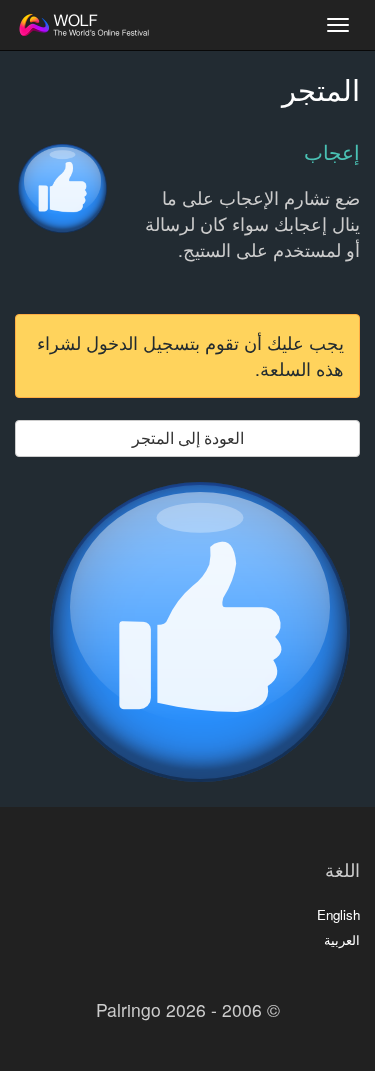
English (338, 914)
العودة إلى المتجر (188, 437)
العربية (342, 939)
